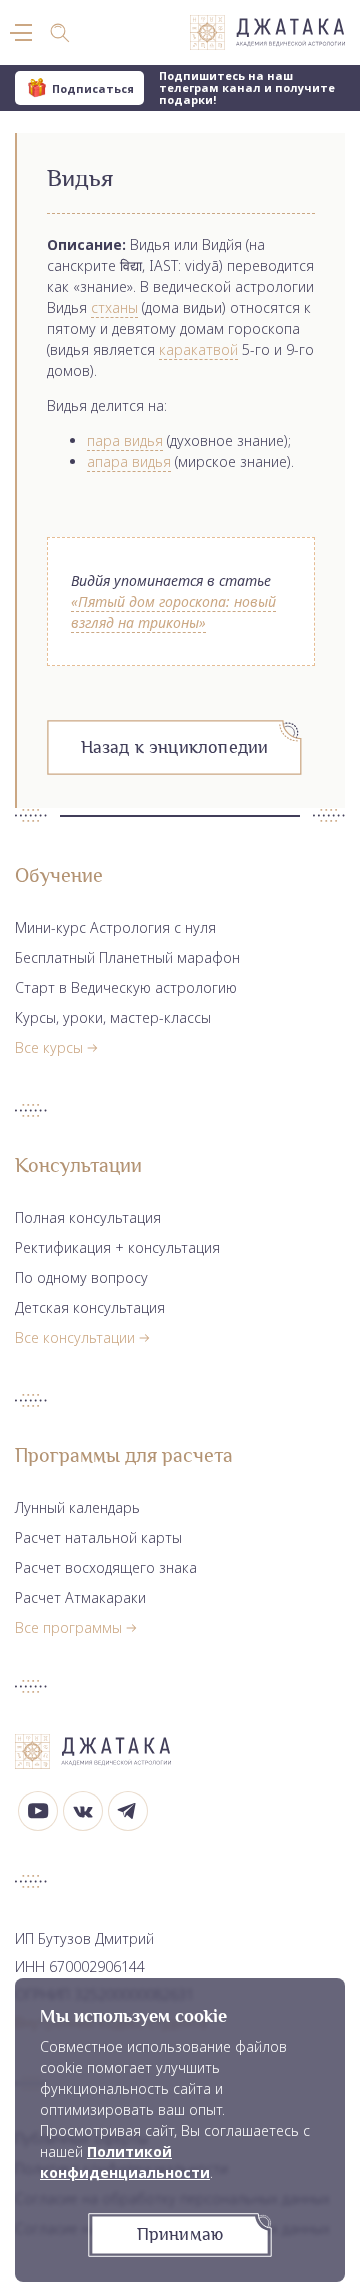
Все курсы (49, 1047)
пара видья (125, 440)
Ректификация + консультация (117, 1247)
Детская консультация (90, 1307)
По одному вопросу (81, 1277)
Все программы (68, 1627)
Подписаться (93, 88)
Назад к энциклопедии (175, 747)
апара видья (129, 461)
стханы (114, 307)
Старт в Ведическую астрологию (126, 987)
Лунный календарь (77, 1507)
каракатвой (198, 349)
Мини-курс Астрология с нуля (115, 927)
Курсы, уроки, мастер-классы (113, 1017)
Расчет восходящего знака (106, 1567)
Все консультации (75, 1337)
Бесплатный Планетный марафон (127, 957)
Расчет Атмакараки (80, 1597)
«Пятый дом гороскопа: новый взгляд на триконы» (173, 612)
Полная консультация (88, 1217)
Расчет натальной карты (98, 1537)
